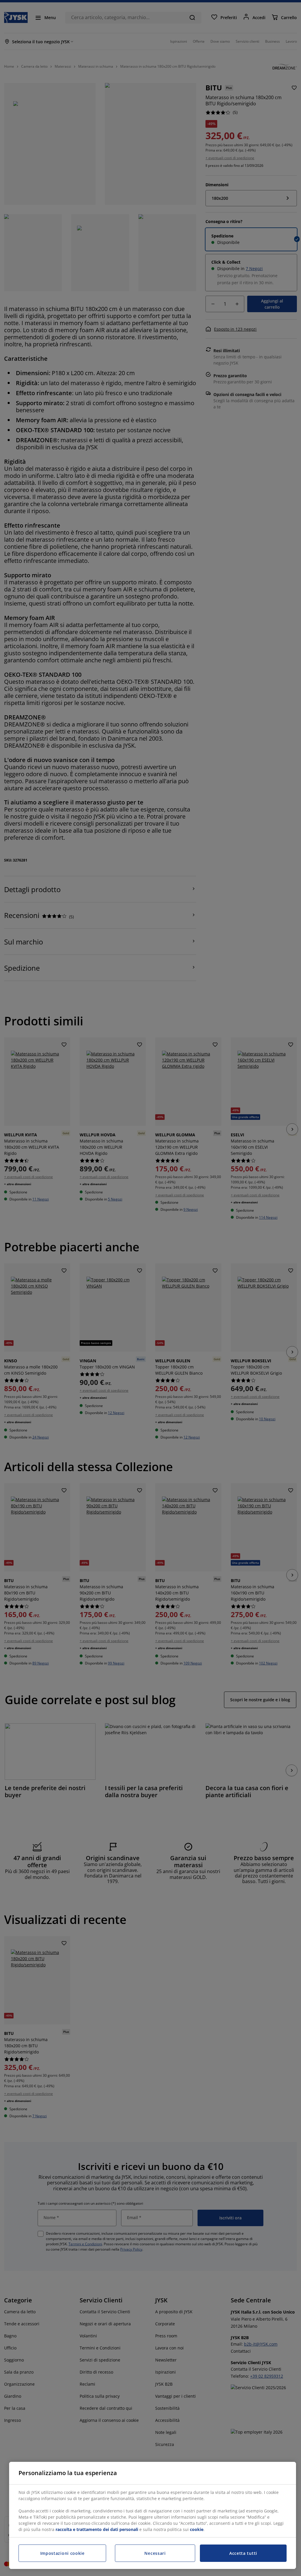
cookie (197, 2529)
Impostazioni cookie (62, 2553)
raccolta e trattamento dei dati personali (97, 2529)
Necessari (155, 2553)
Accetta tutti (243, 2553)
